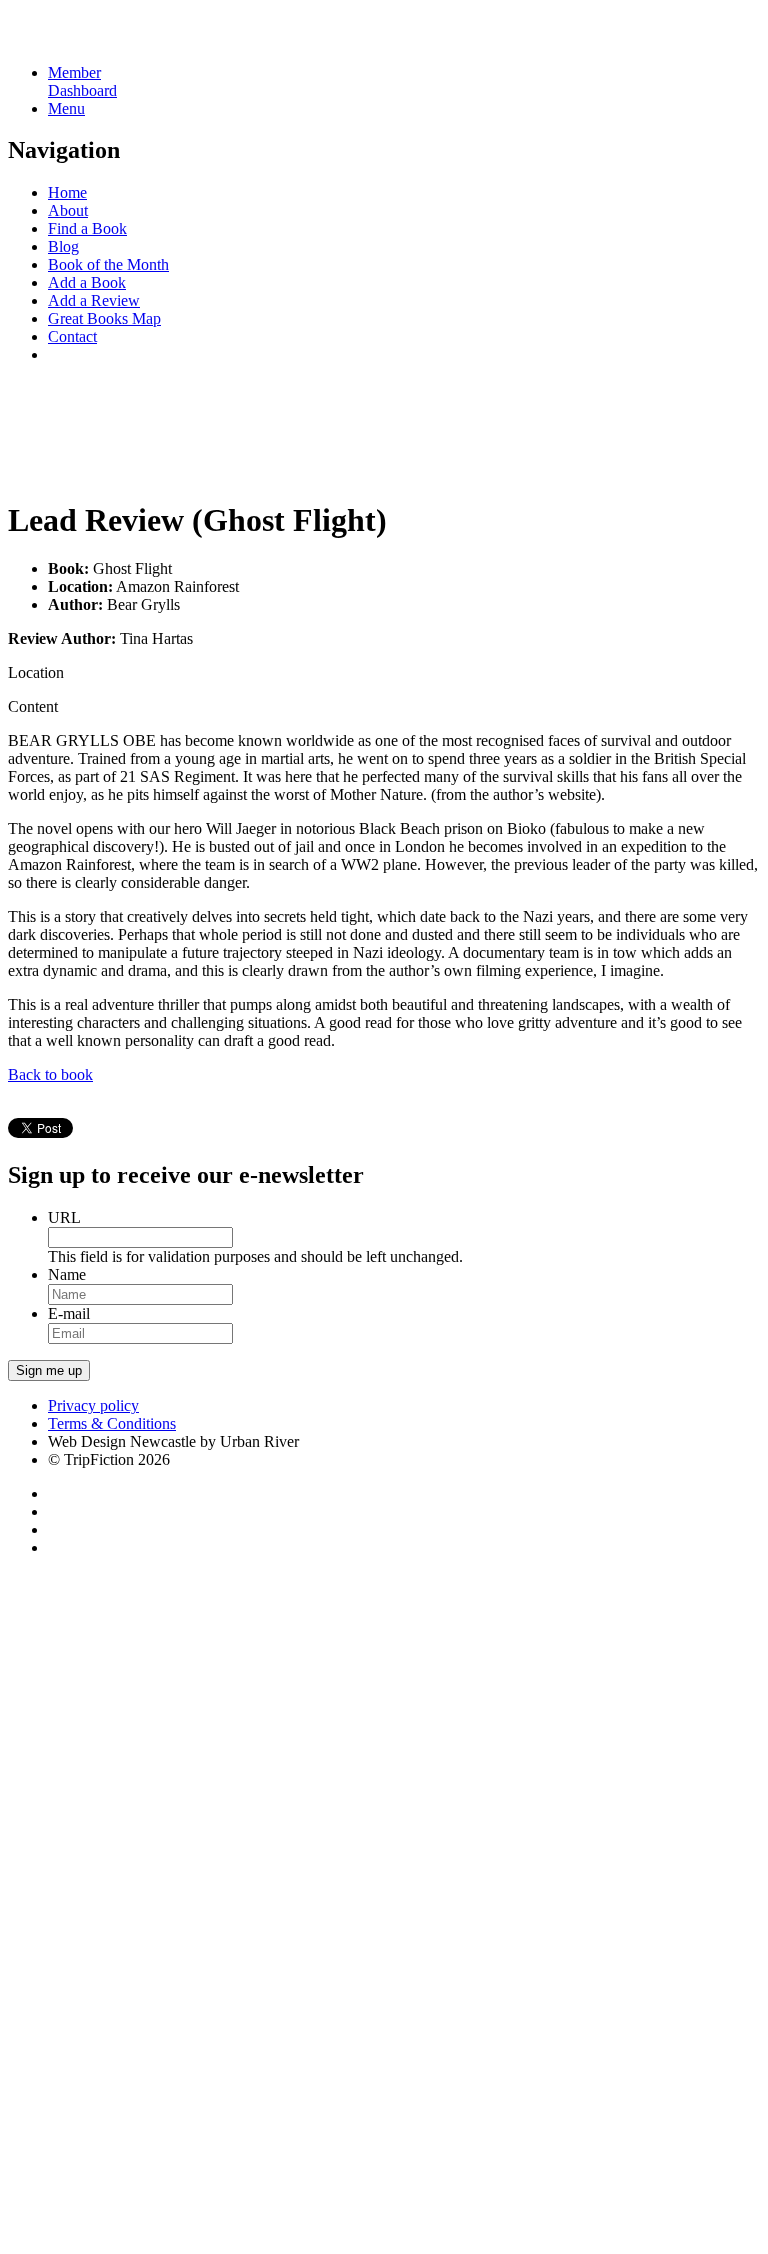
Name (67, 1274)
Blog (63, 246)
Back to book (50, 1074)
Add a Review (94, 300)
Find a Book (87, 228)
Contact (72, 336)
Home (67, 192)
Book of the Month (108, 264)
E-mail (69, 1313)
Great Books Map (104, 318)
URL (64, 1217)
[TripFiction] (104, 38)
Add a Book (87, 282)
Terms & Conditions (112, 1423)
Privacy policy (93, 1405)
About (68, 210)
